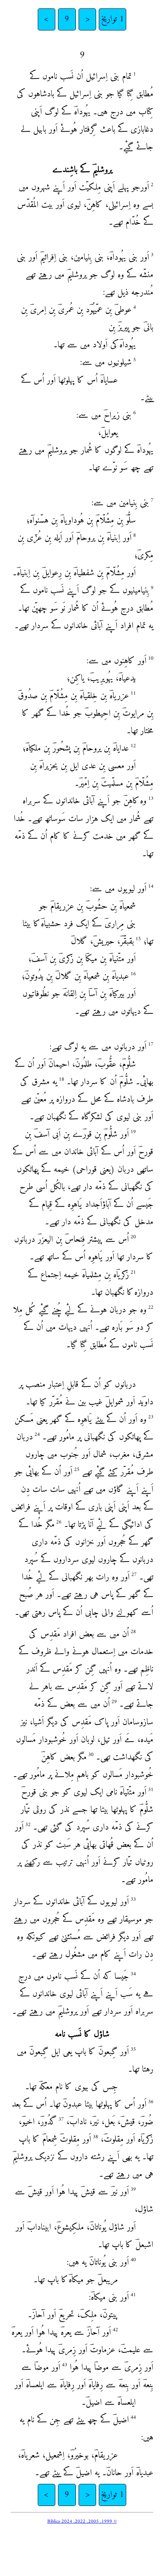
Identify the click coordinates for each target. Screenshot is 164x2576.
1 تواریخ (113, 19)
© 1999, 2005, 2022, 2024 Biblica (82, 2521)
